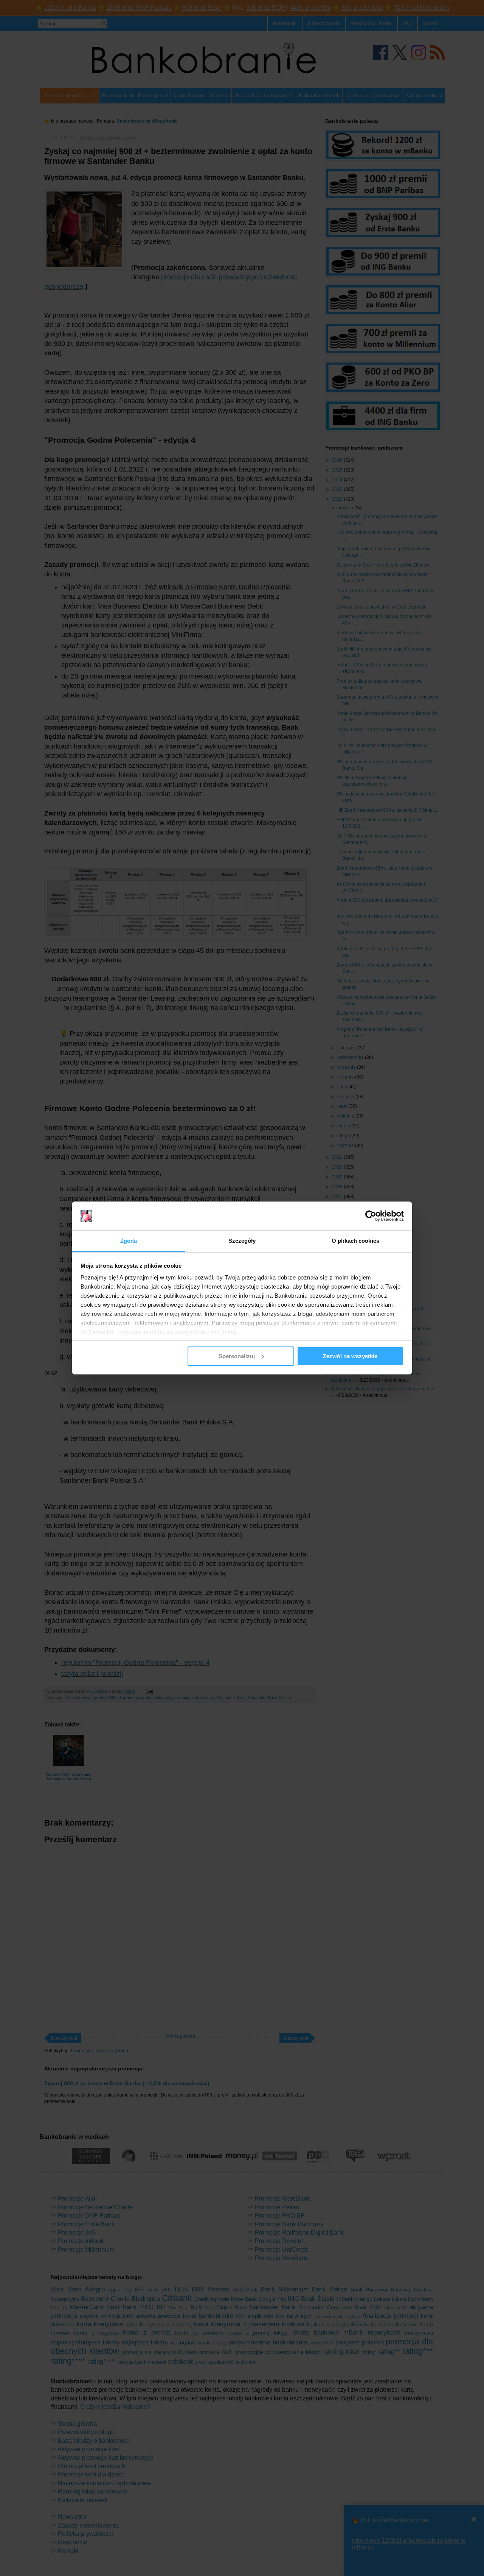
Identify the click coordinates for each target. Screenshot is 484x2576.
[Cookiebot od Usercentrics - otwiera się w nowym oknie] (371, 1216)
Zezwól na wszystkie (350, 1356)
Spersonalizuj (237, 1356)
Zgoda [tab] (129, 1241)
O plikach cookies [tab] (355, 1241)
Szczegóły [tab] (242, 1241)
